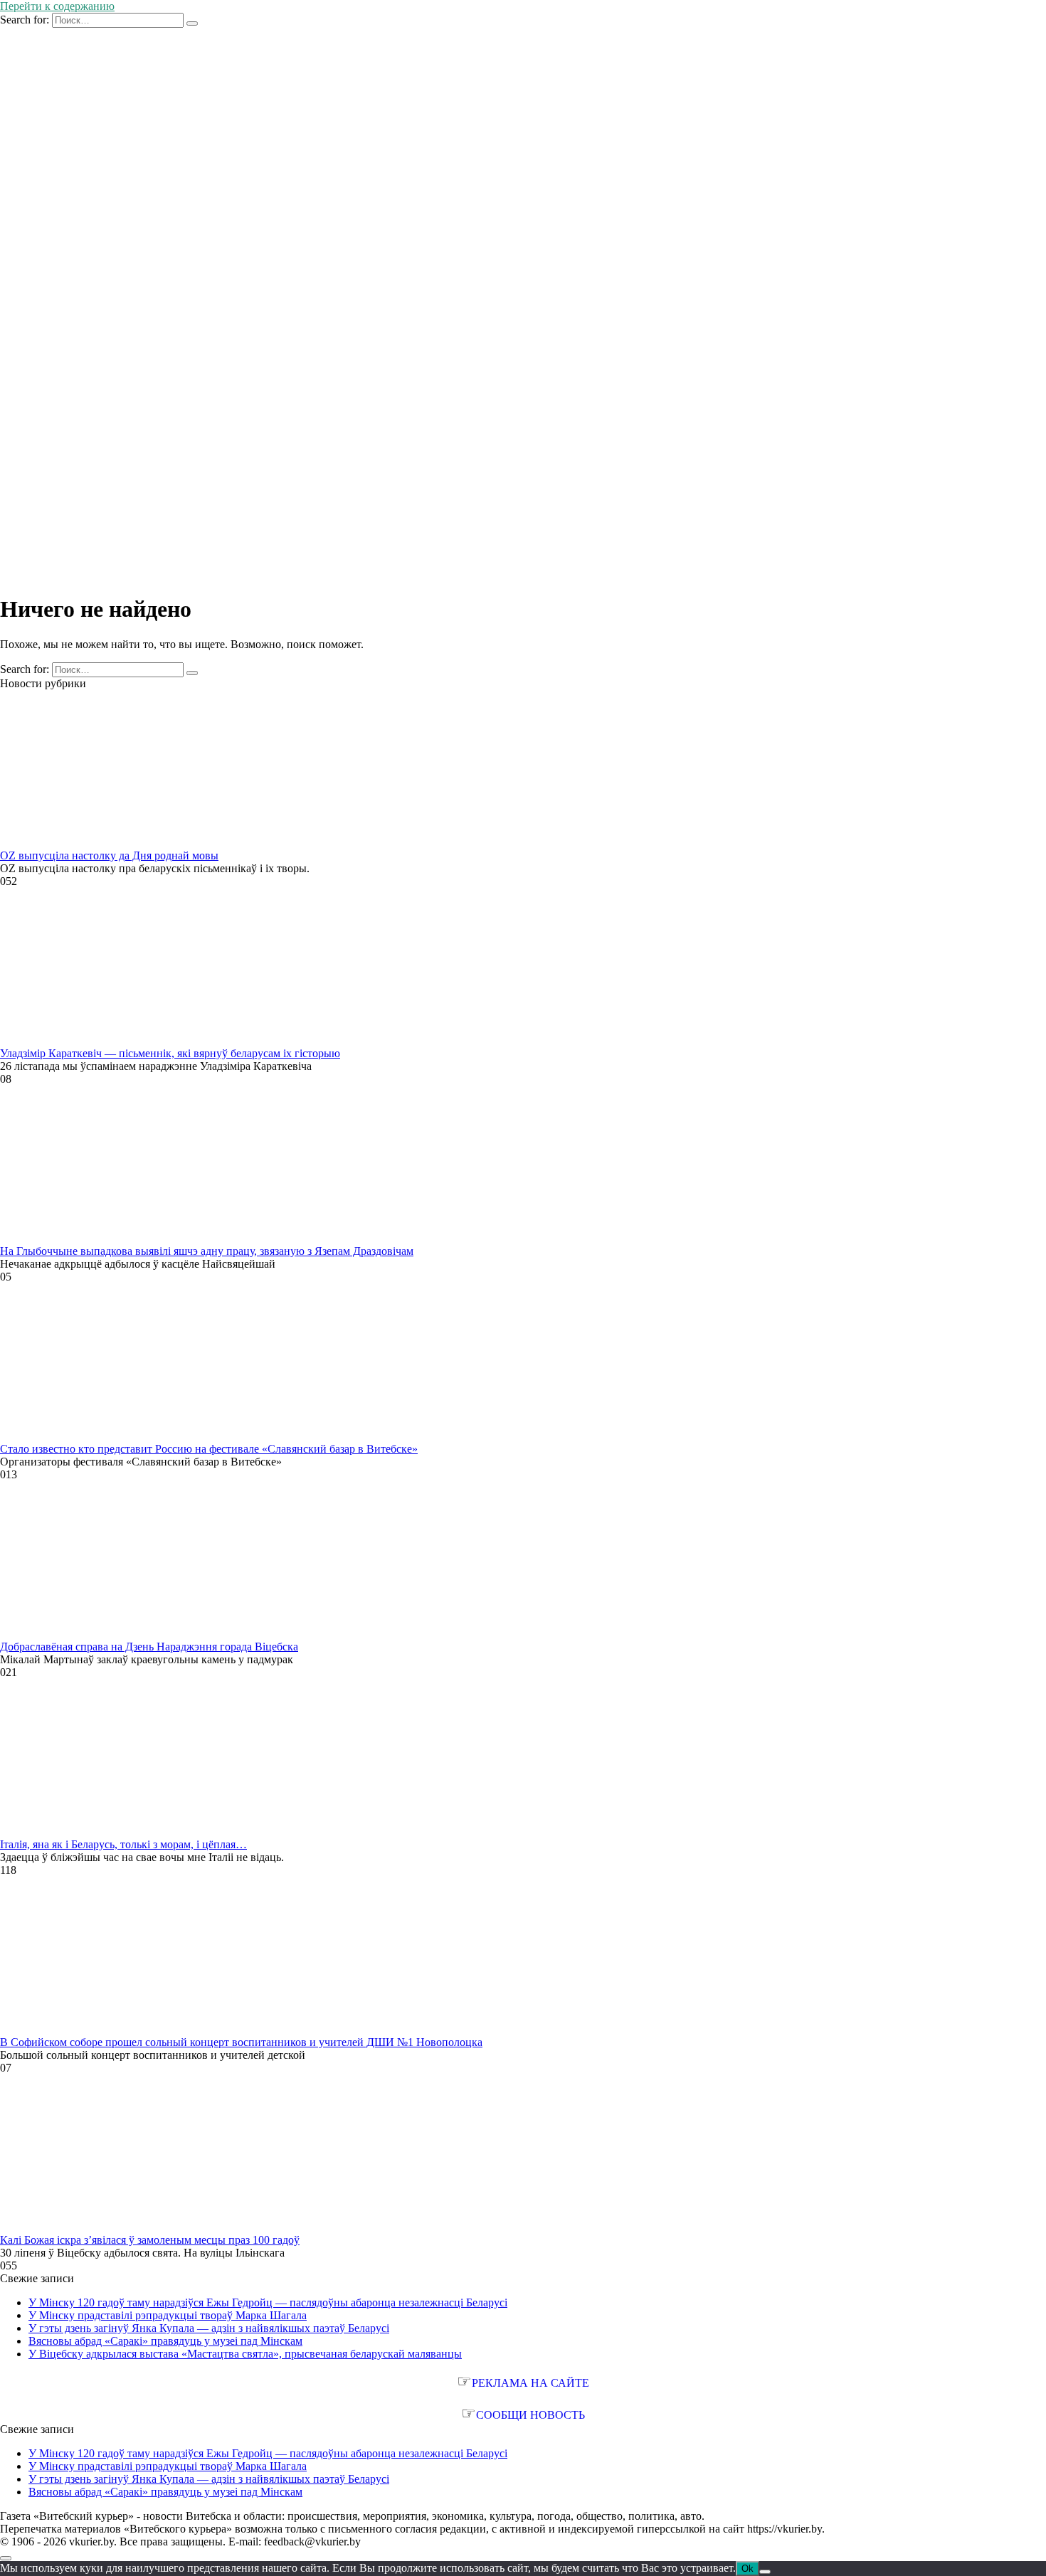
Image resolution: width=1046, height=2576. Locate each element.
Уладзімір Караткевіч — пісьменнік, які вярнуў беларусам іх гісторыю (170, 1053)
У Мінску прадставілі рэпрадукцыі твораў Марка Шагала (168, 2315)
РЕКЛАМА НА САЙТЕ (530, 2383)
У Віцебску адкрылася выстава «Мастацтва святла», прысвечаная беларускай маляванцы (245, 2354)
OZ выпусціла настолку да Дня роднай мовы (109, 855)
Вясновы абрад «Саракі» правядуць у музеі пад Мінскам (165, 2341)
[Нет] (765, 2572)
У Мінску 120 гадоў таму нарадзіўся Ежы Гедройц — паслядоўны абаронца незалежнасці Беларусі (268, 2302)
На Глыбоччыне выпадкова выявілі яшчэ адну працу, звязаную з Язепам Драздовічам (207, 1251)
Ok (747, 2569)
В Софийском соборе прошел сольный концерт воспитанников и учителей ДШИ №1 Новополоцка (241, 2042)
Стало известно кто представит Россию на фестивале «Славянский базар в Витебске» (209, 1449)
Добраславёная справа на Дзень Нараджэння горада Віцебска (149, 1647)
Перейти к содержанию (57, 6)
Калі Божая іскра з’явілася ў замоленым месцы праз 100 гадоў (150, 2240)
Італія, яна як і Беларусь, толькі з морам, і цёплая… (123, 1844)
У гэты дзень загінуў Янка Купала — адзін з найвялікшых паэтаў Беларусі (209, 2328)
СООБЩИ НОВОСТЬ (530, 2415)
